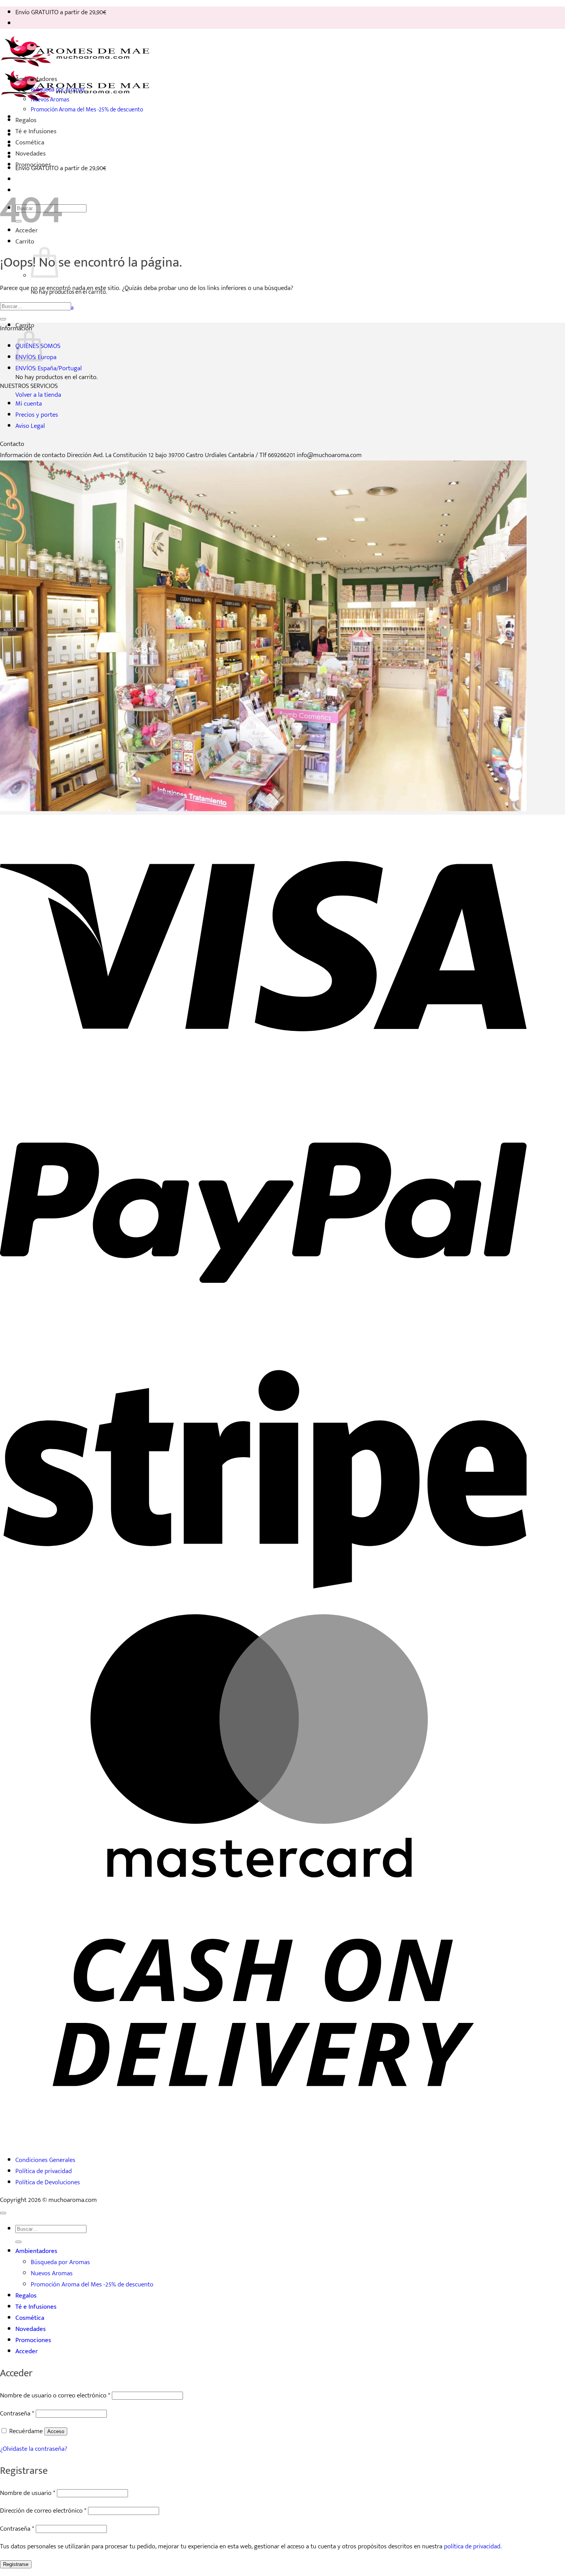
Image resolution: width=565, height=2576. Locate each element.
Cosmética (30, 142)
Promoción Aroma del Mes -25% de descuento (87, 109)
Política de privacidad (44, 2171)
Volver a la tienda (38, 395)
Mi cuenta (29, 403)
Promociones (33, 165)
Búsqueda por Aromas (58, 89)
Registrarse (16, 2564)
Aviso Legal (30, 426)
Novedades (31, 153)
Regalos (26, 120)
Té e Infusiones (36, 131)
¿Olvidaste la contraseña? (34, 2449)
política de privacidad (472, 2546)
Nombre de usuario (28, 2493)
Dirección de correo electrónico (43, 2511)
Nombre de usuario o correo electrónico (55, 2395)
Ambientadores (36, 79)
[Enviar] (3, 319)
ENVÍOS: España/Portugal (49, 368)
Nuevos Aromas (50, 99)
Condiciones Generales (45, 2160)
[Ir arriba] (3, 2213)
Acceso (56, 2431)
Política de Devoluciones (48, 2182)
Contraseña (17, 2413)
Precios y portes (37, 415)
